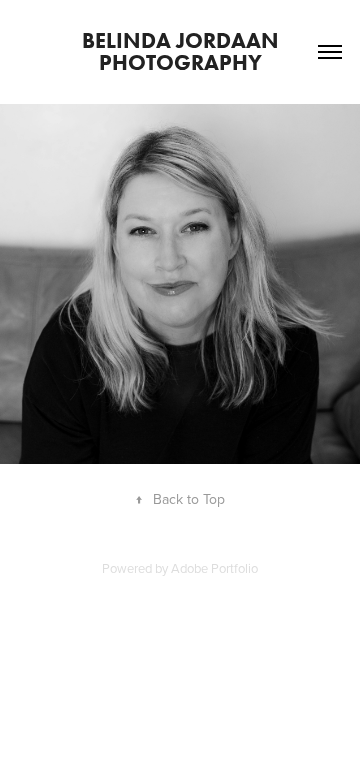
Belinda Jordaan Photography (183, 51)
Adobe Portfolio (214, 568)
